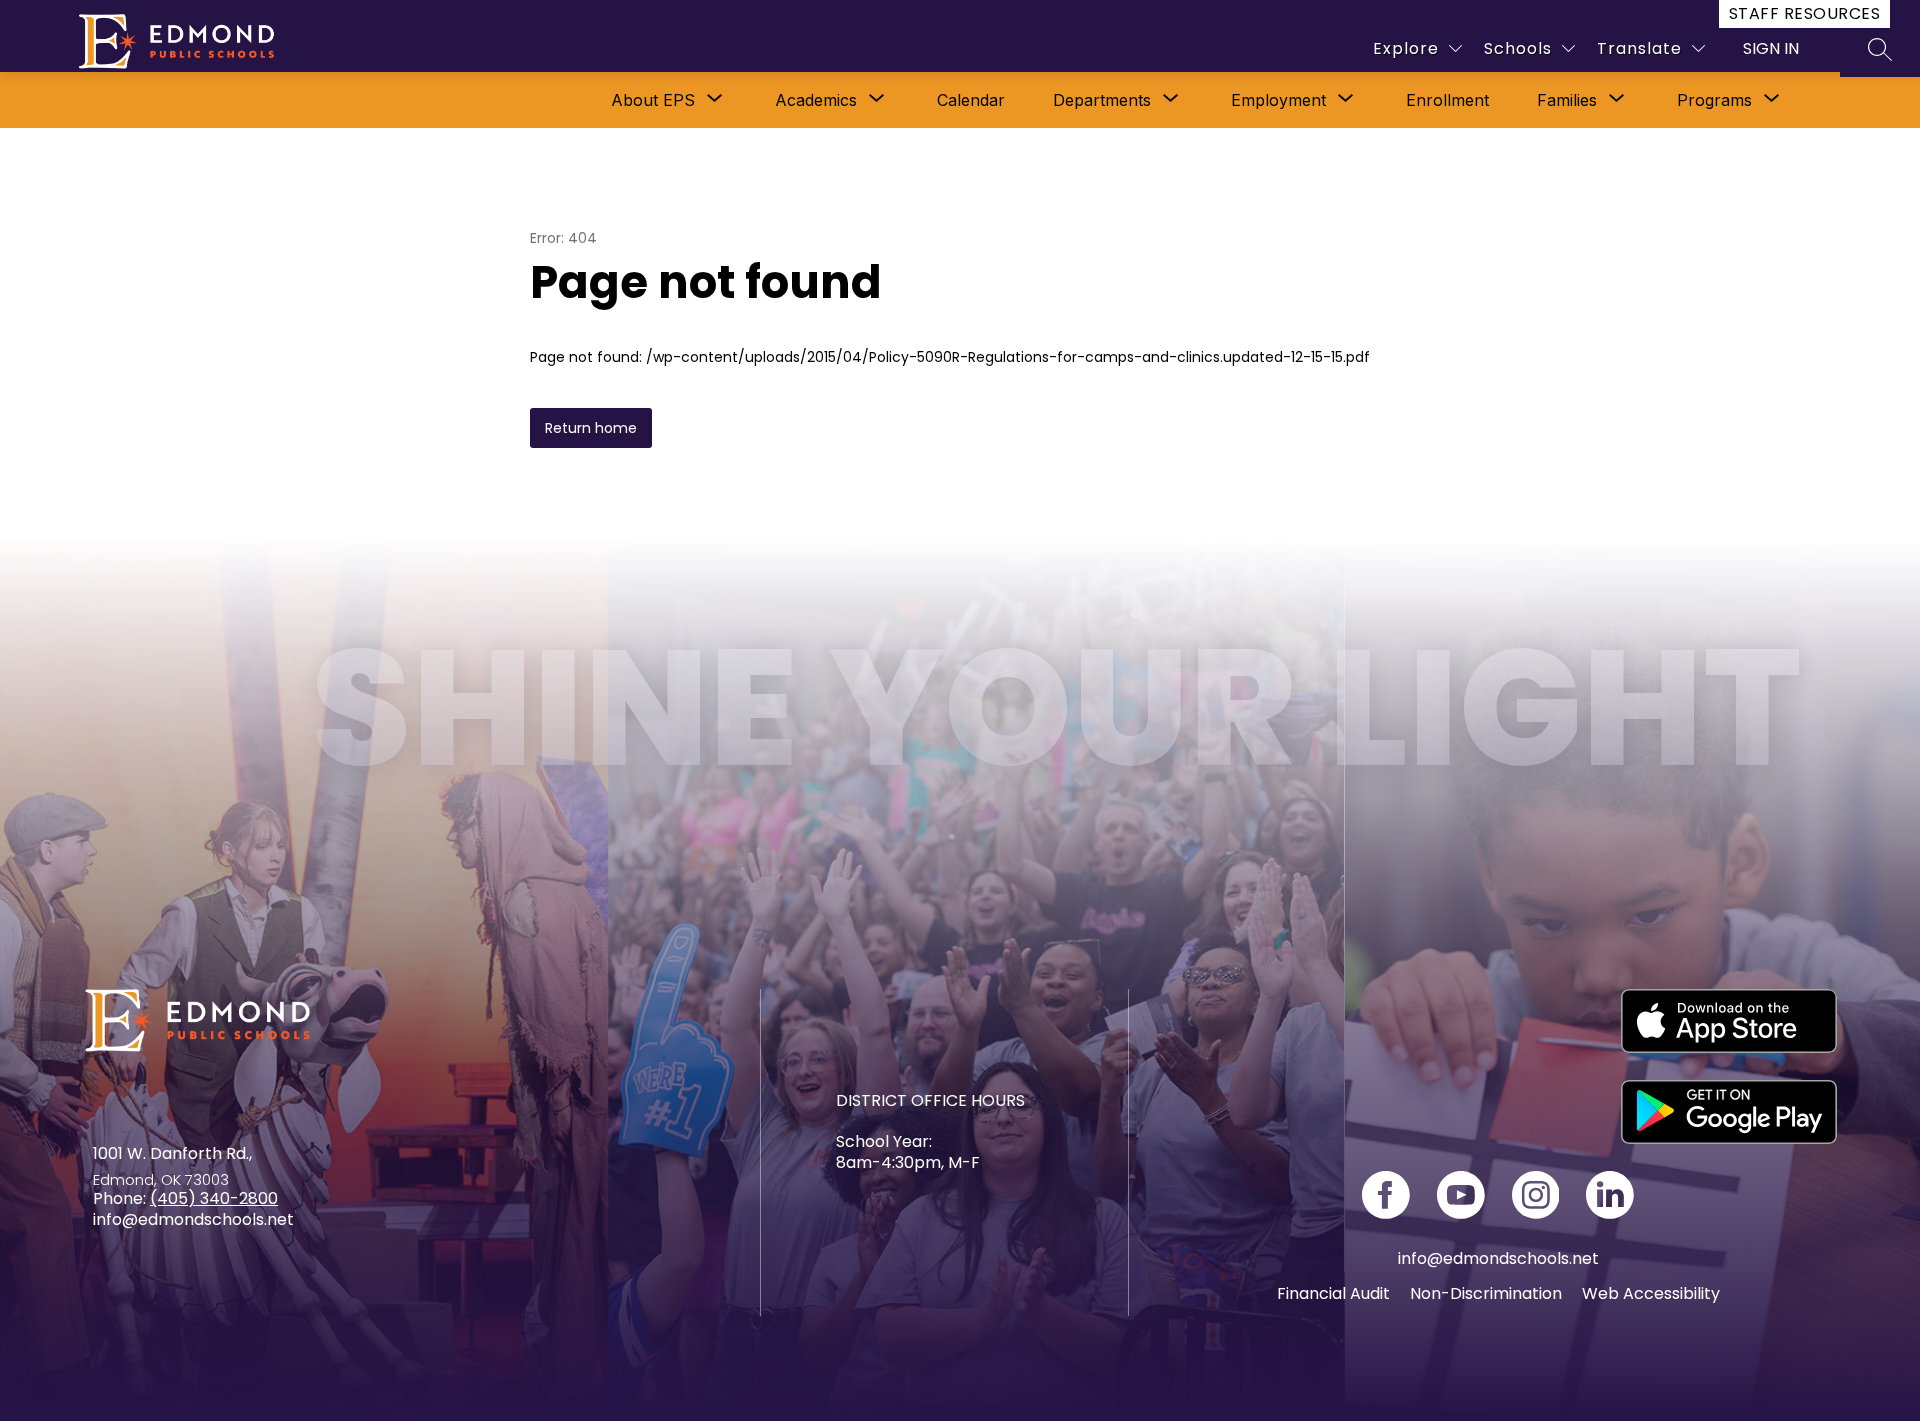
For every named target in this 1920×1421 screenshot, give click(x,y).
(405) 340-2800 (214, 1198)
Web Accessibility (1651, 1293)
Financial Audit (1333, 1293)
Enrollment (1447, 100)
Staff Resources (1804, 13)
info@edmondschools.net (1498, 1258)
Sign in (1771, 48)
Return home (591, 428)
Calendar (971, 100)
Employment (1278, 100)
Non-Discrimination (1486, 1293)
